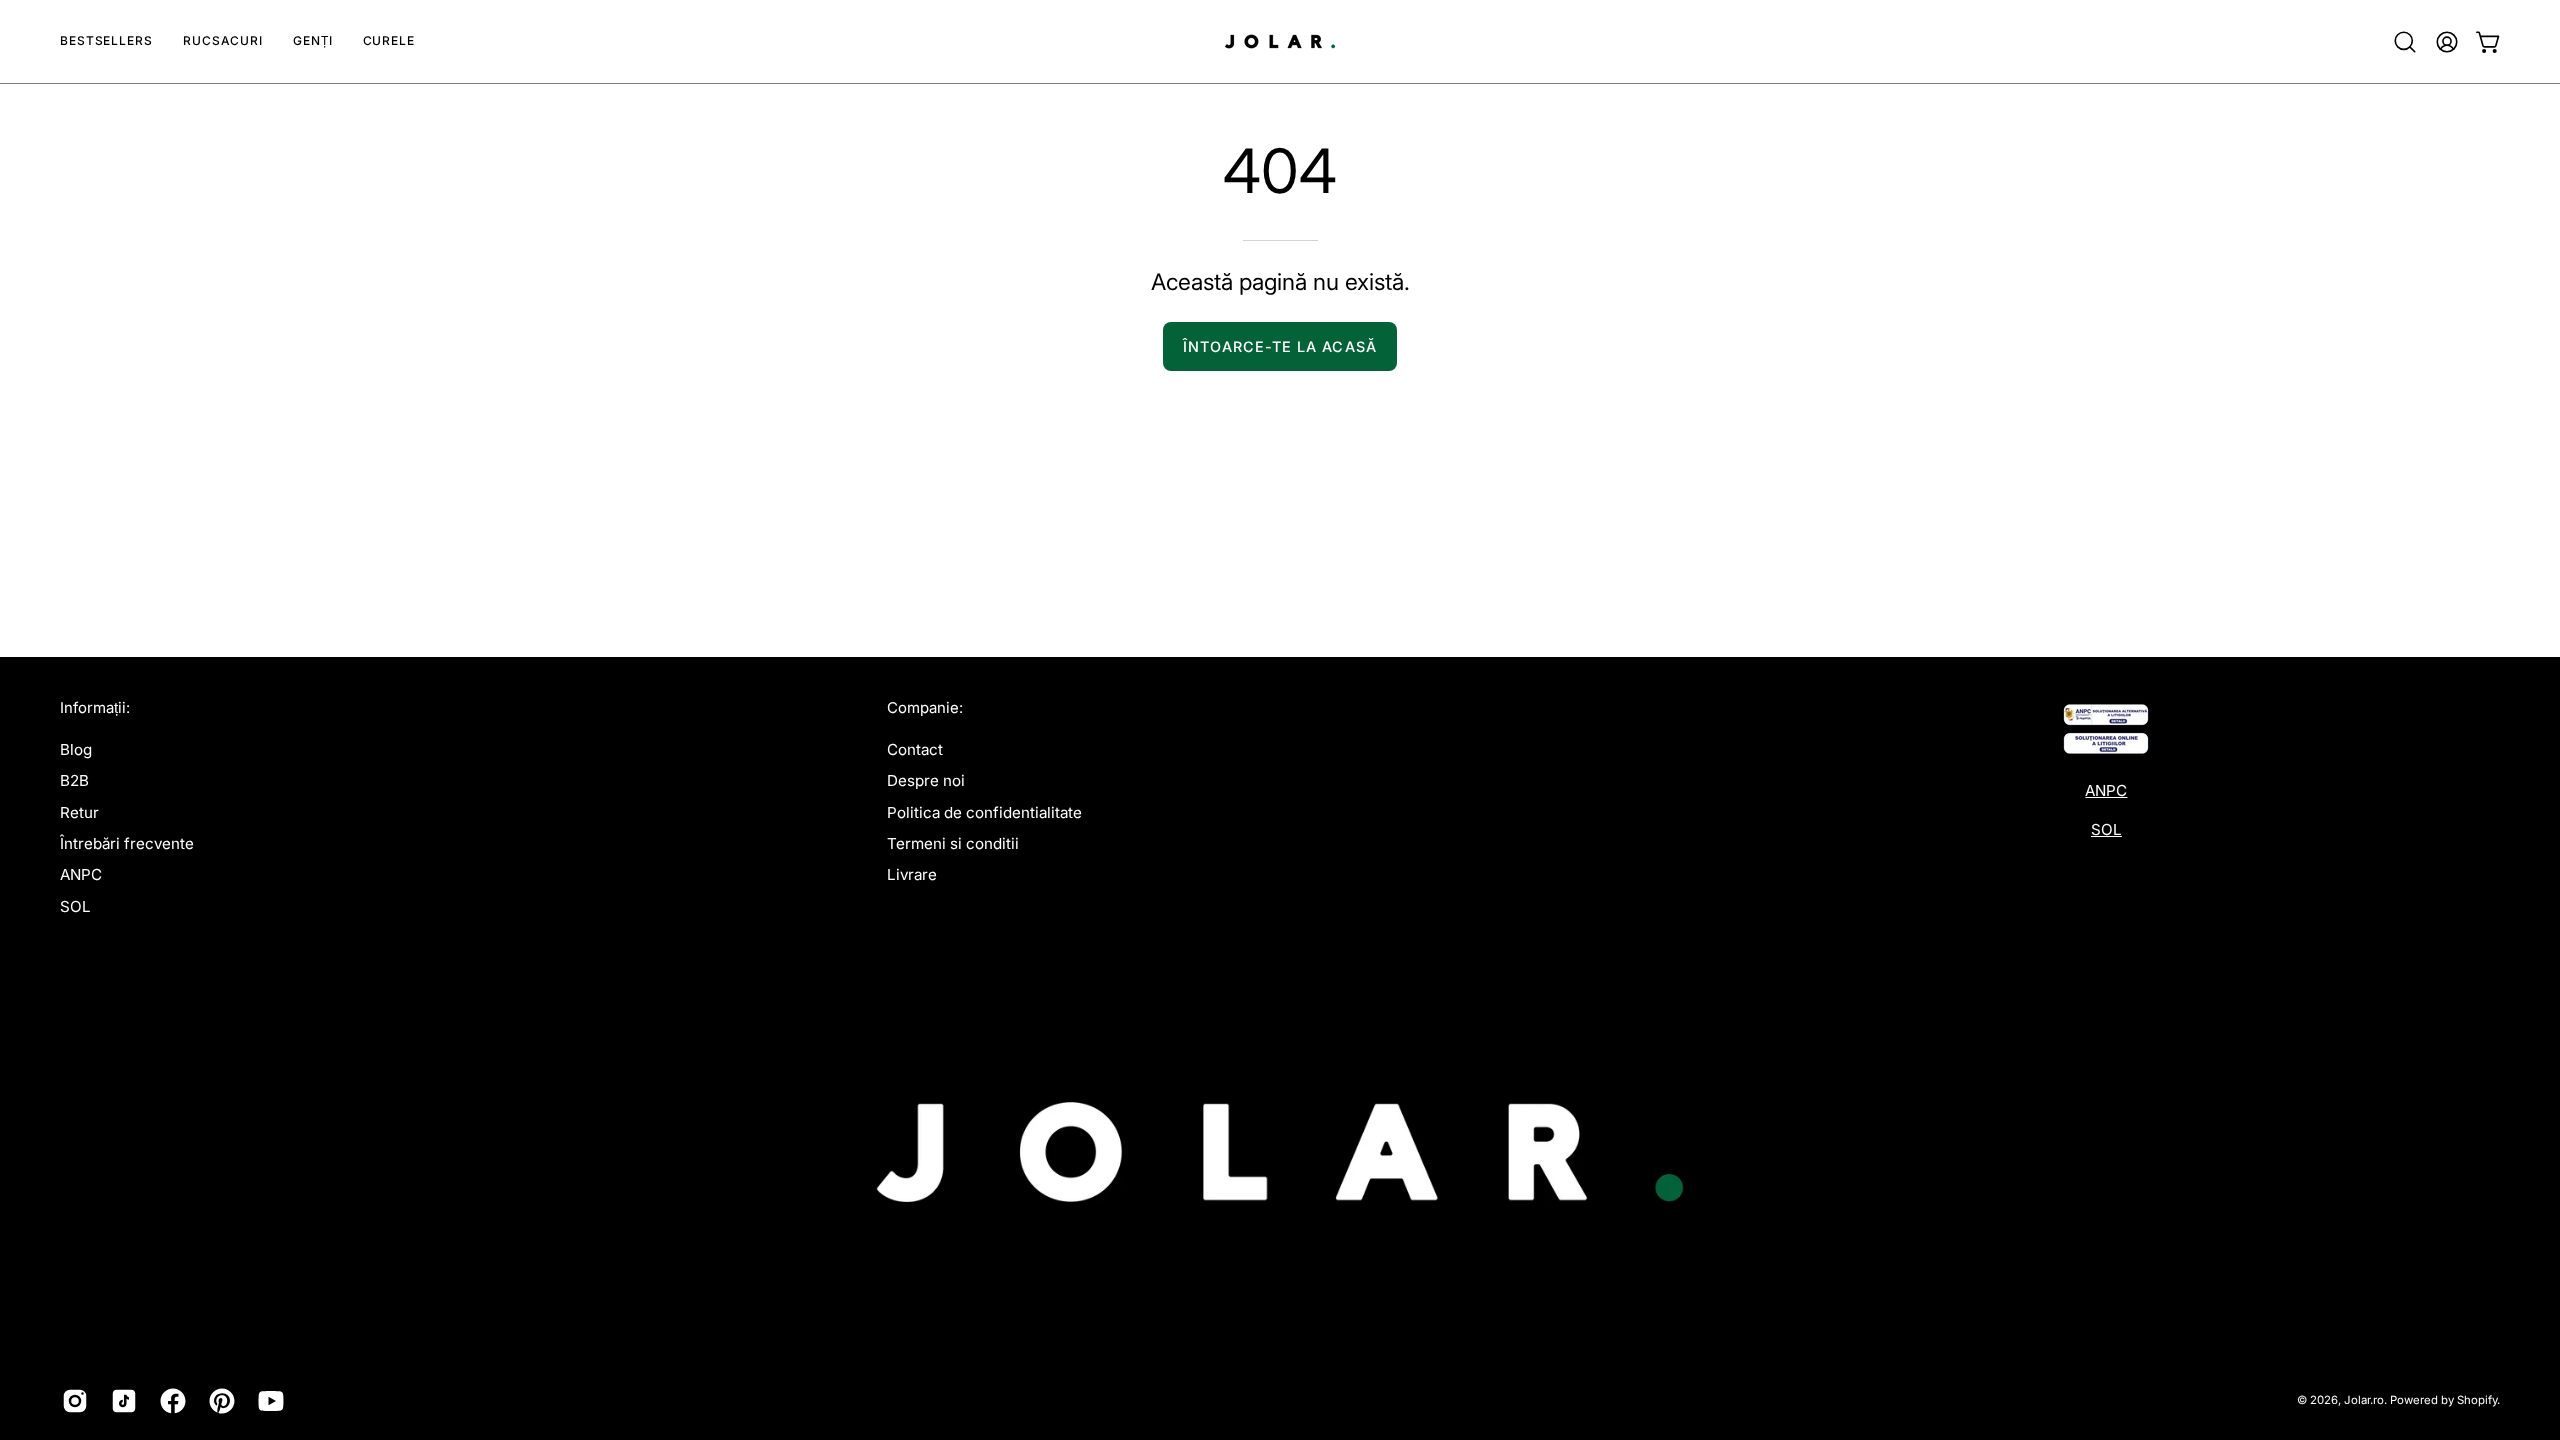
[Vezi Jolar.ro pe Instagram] (71, 1401)
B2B (74, 780)
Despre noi (926, 780)
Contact (915, 749)
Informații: (95, 708)
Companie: (925, 708)
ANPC (81, 874)
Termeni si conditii (953, 843)
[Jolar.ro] (1280, 41)
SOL (75, 905)
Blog (76, 749)
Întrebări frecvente (127, 843)
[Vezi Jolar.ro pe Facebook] (169, 1401)
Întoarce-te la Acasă (1280, 346)
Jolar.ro (2364, 1400)
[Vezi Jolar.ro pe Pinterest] (218, 1401)
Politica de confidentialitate (984, 811)
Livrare (912, 874)
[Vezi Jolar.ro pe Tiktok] (120, 1401)
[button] (223, 41)
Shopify (2477, 1400)
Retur (79, 811)
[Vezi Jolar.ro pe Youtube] (267, 1401)
